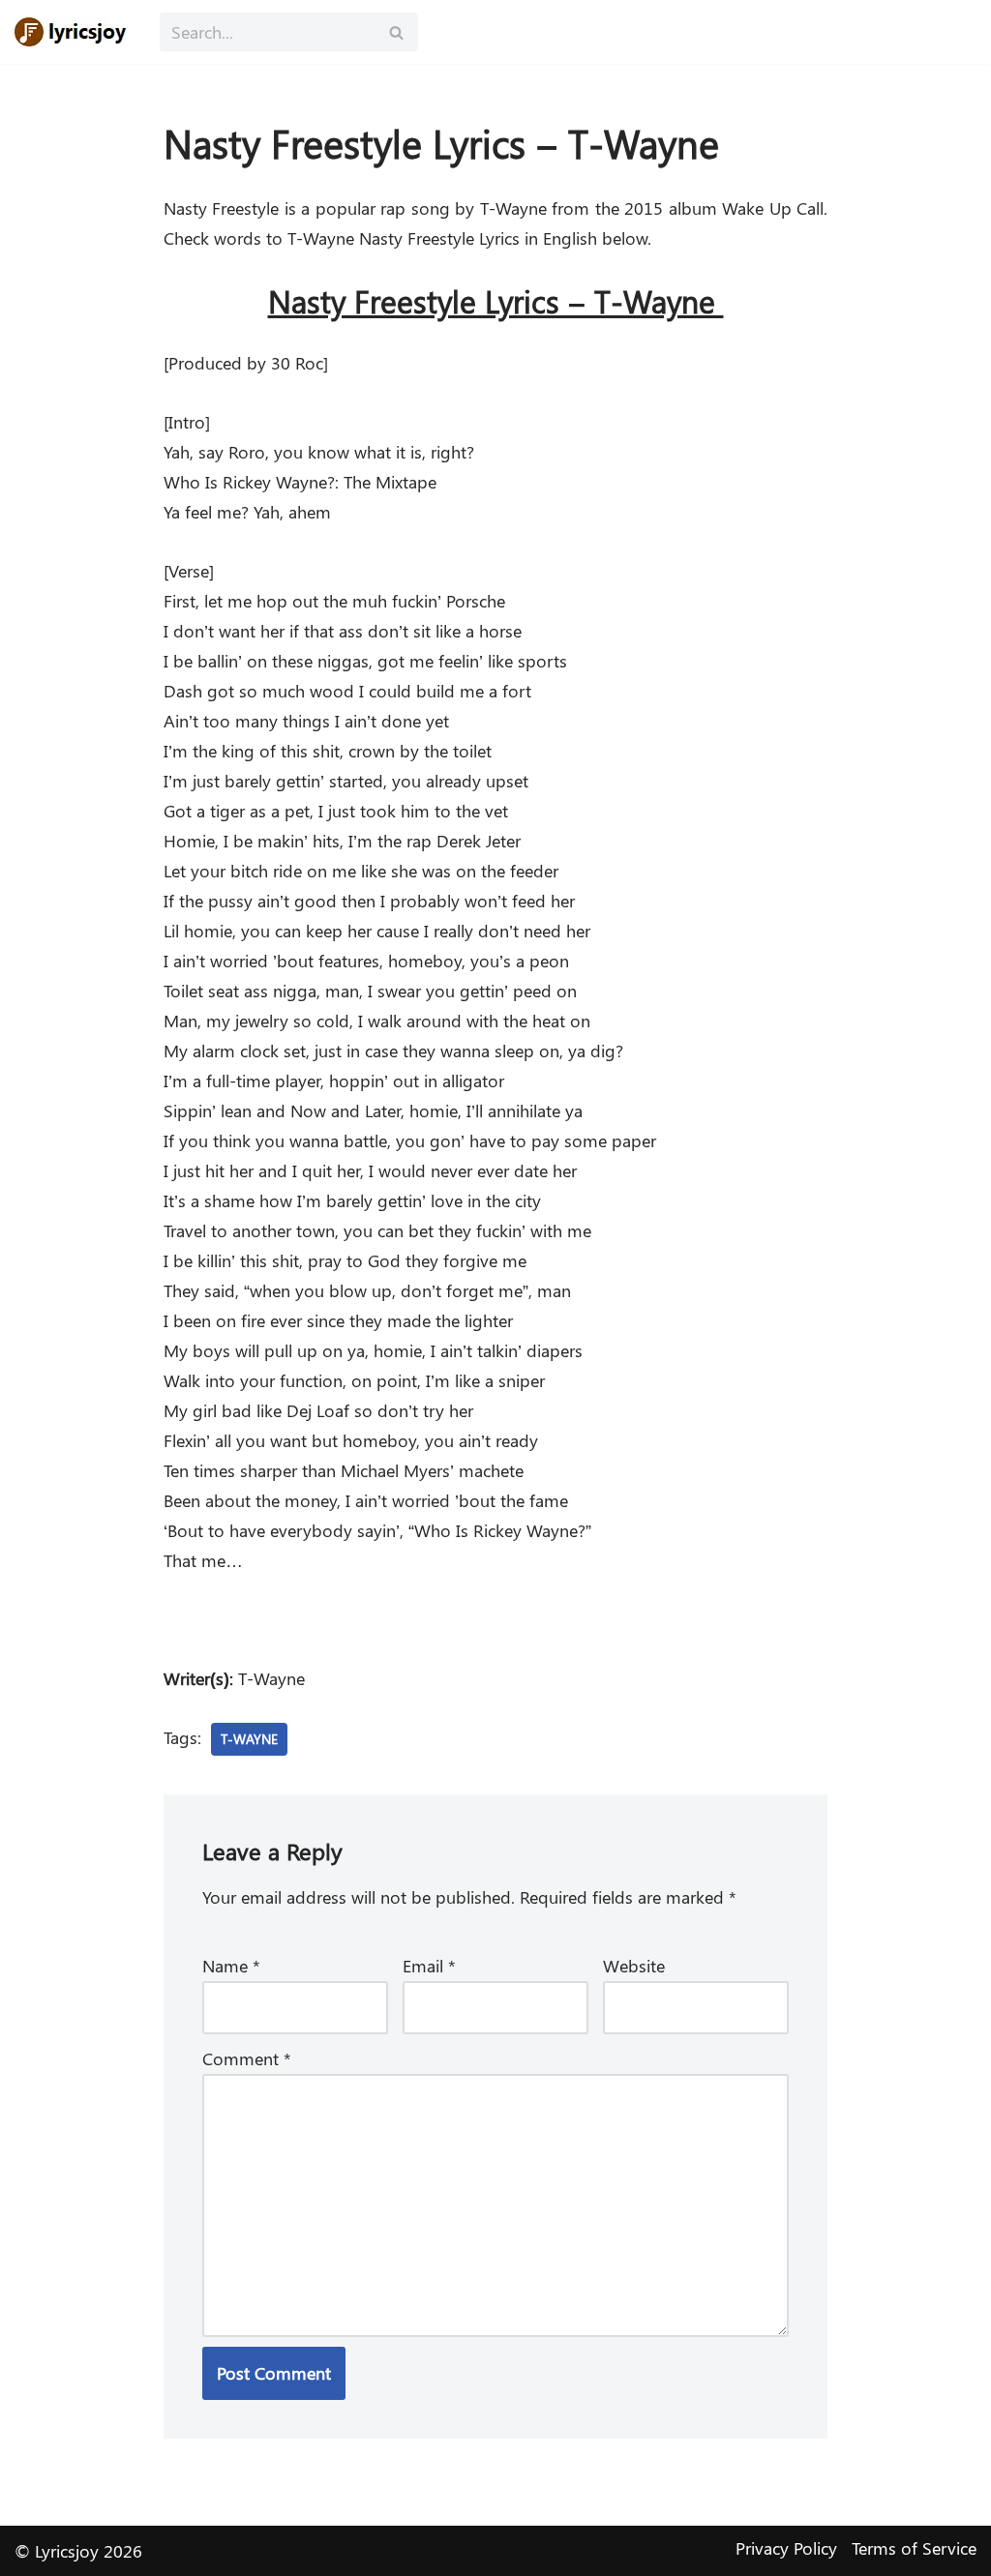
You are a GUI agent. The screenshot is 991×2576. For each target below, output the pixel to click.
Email (429, 1966)
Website (634, 1966)
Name (231, 1966)
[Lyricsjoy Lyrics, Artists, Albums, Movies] (73, 32)
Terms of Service (914, 2548)
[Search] (396, 32)
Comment (247, 2058)
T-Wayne (249, 1738)
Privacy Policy (786, 2548)
